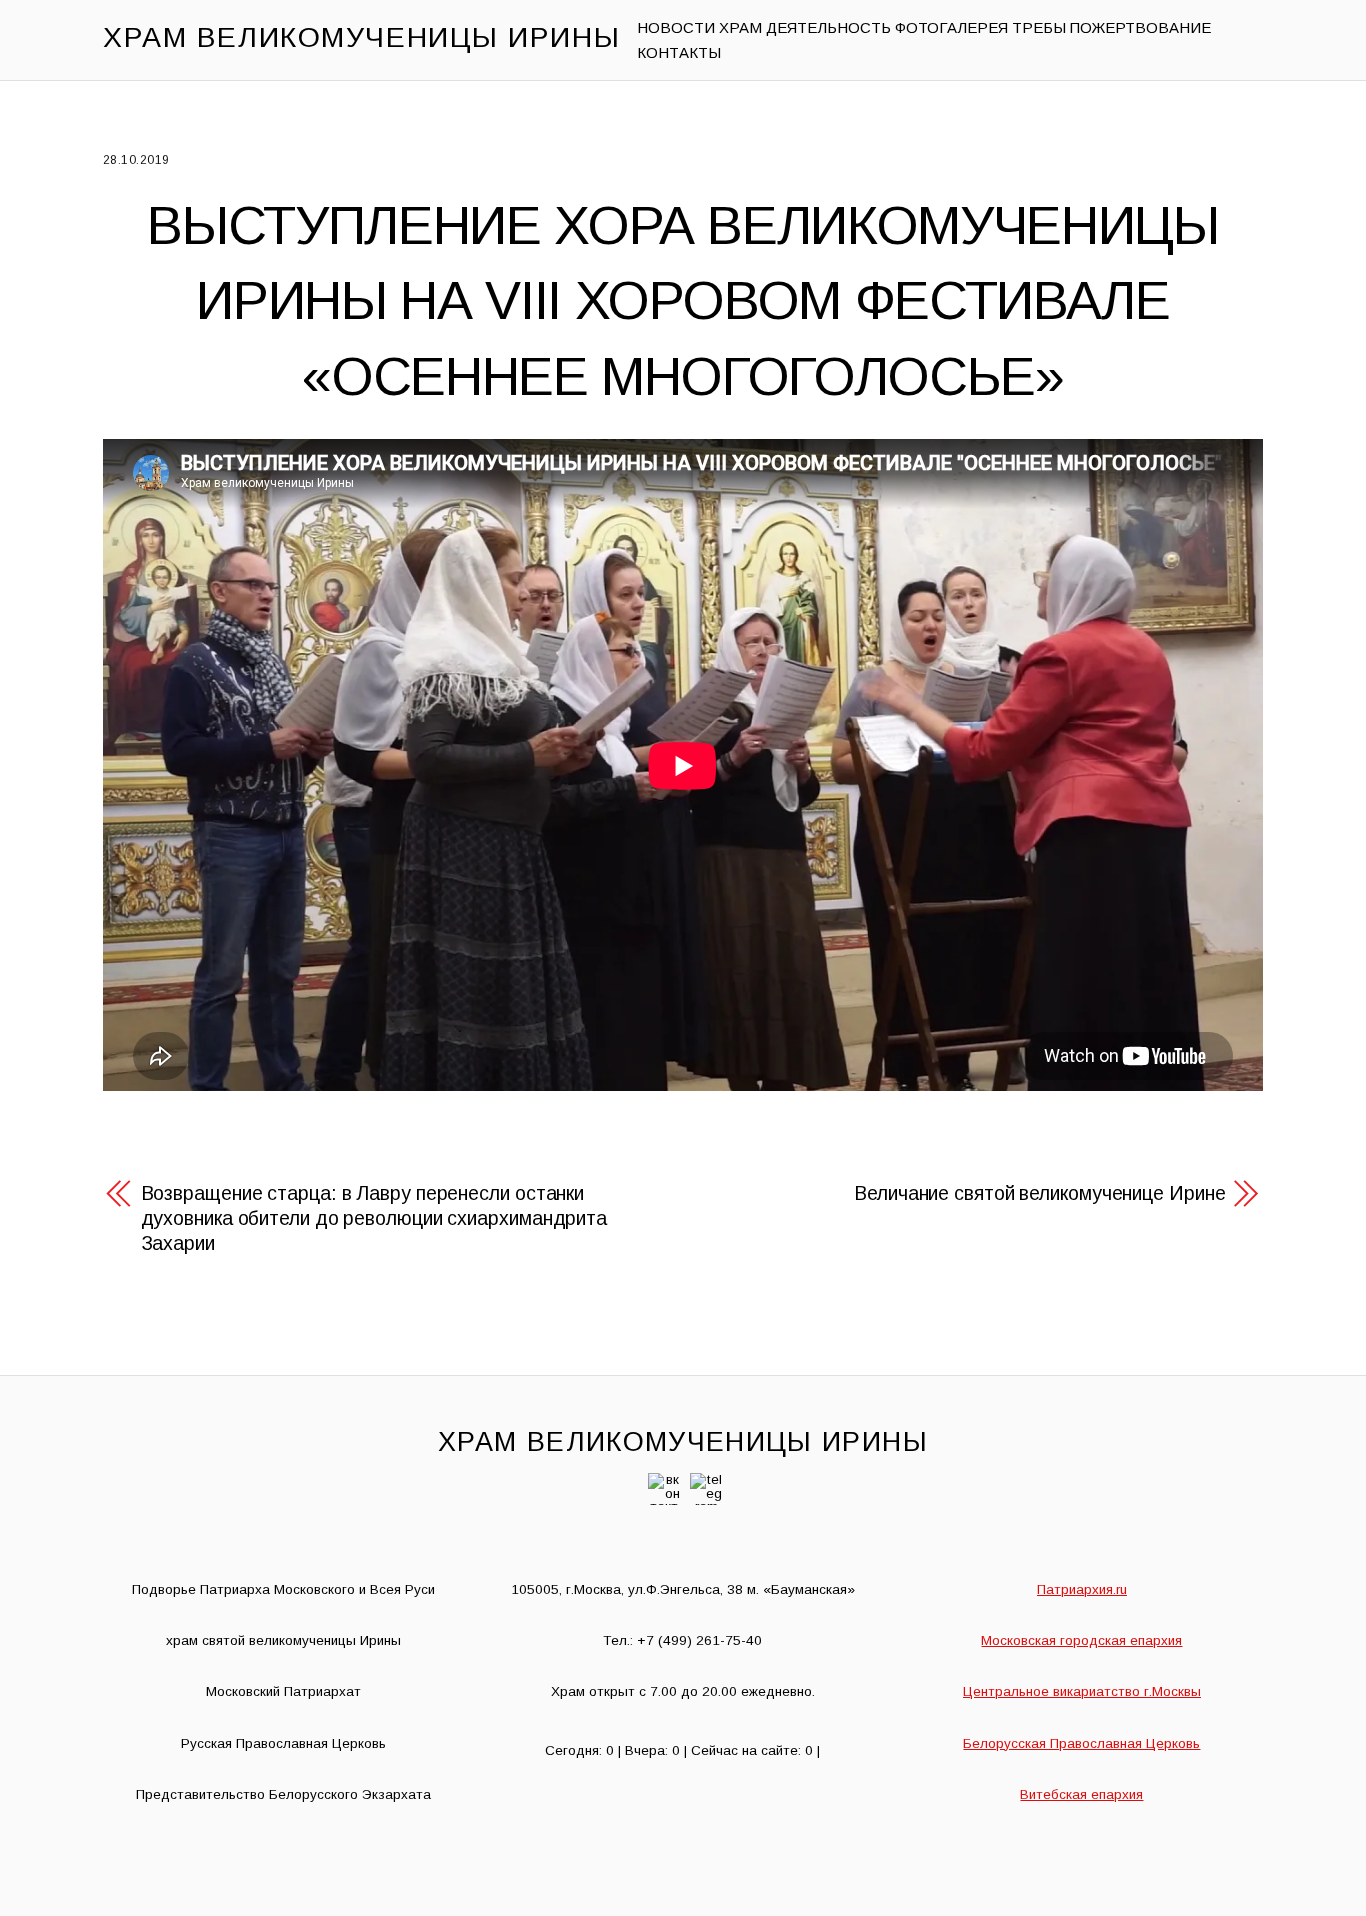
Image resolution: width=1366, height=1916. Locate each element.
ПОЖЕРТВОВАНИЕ (1140, 27)
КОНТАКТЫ (679, 52)
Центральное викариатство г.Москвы (1082, 1691)
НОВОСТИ (676, 27)
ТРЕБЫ (1039, 27)
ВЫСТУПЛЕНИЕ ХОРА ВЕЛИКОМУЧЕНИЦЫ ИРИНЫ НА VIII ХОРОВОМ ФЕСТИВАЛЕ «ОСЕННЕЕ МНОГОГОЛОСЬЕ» (682, 300)
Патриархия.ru (1082, 1589)
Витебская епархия (1081, 1794)
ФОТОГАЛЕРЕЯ (951, 27)
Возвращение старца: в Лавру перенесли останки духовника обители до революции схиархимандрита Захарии (374, 1218)
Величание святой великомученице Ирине (1039, 1193)
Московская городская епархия (1081, 1640)
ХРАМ (740, 27)
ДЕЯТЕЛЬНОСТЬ (828, 27)
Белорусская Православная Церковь (1081, 1743)
